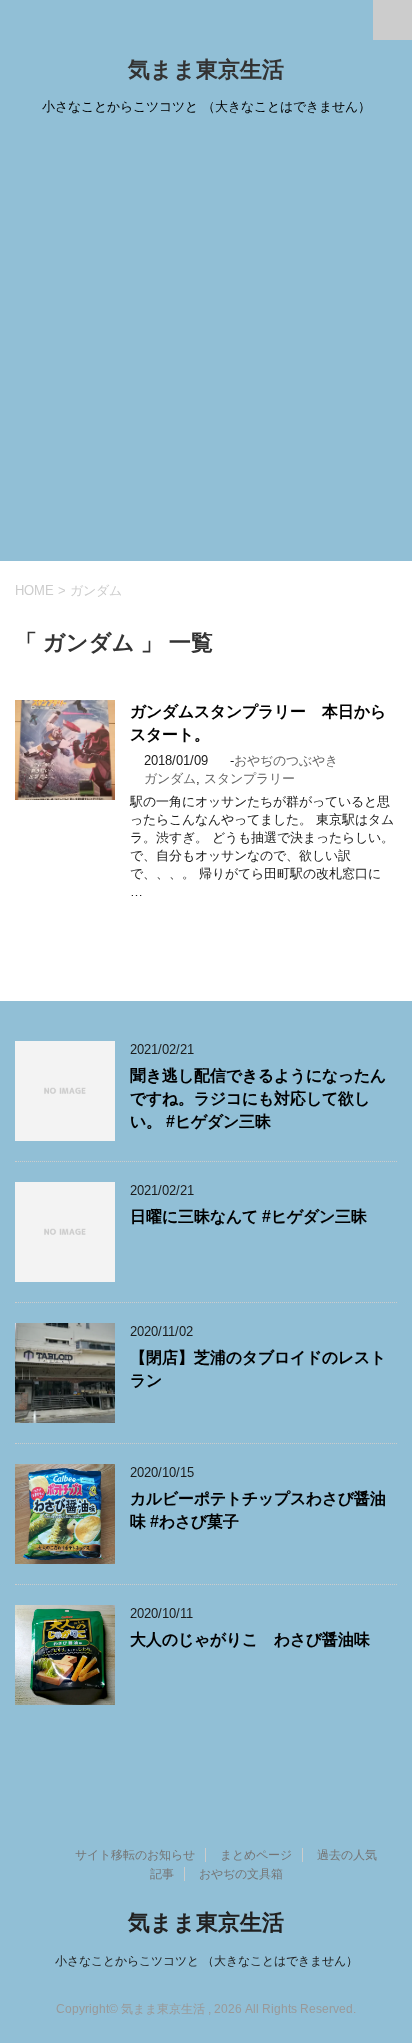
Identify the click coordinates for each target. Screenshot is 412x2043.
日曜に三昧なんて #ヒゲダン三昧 (248, 1216)
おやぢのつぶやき (286, 760)
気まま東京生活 (206, 69)
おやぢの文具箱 (241, 1874)
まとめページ (256, 1855)
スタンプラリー (249, 778)
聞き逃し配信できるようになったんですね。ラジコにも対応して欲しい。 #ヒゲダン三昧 (258, 1099)
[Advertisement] (206, 345)
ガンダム (170, 778)
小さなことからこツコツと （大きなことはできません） (206, 1961)
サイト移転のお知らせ (135, 1855)
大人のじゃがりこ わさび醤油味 (250, 1639)
